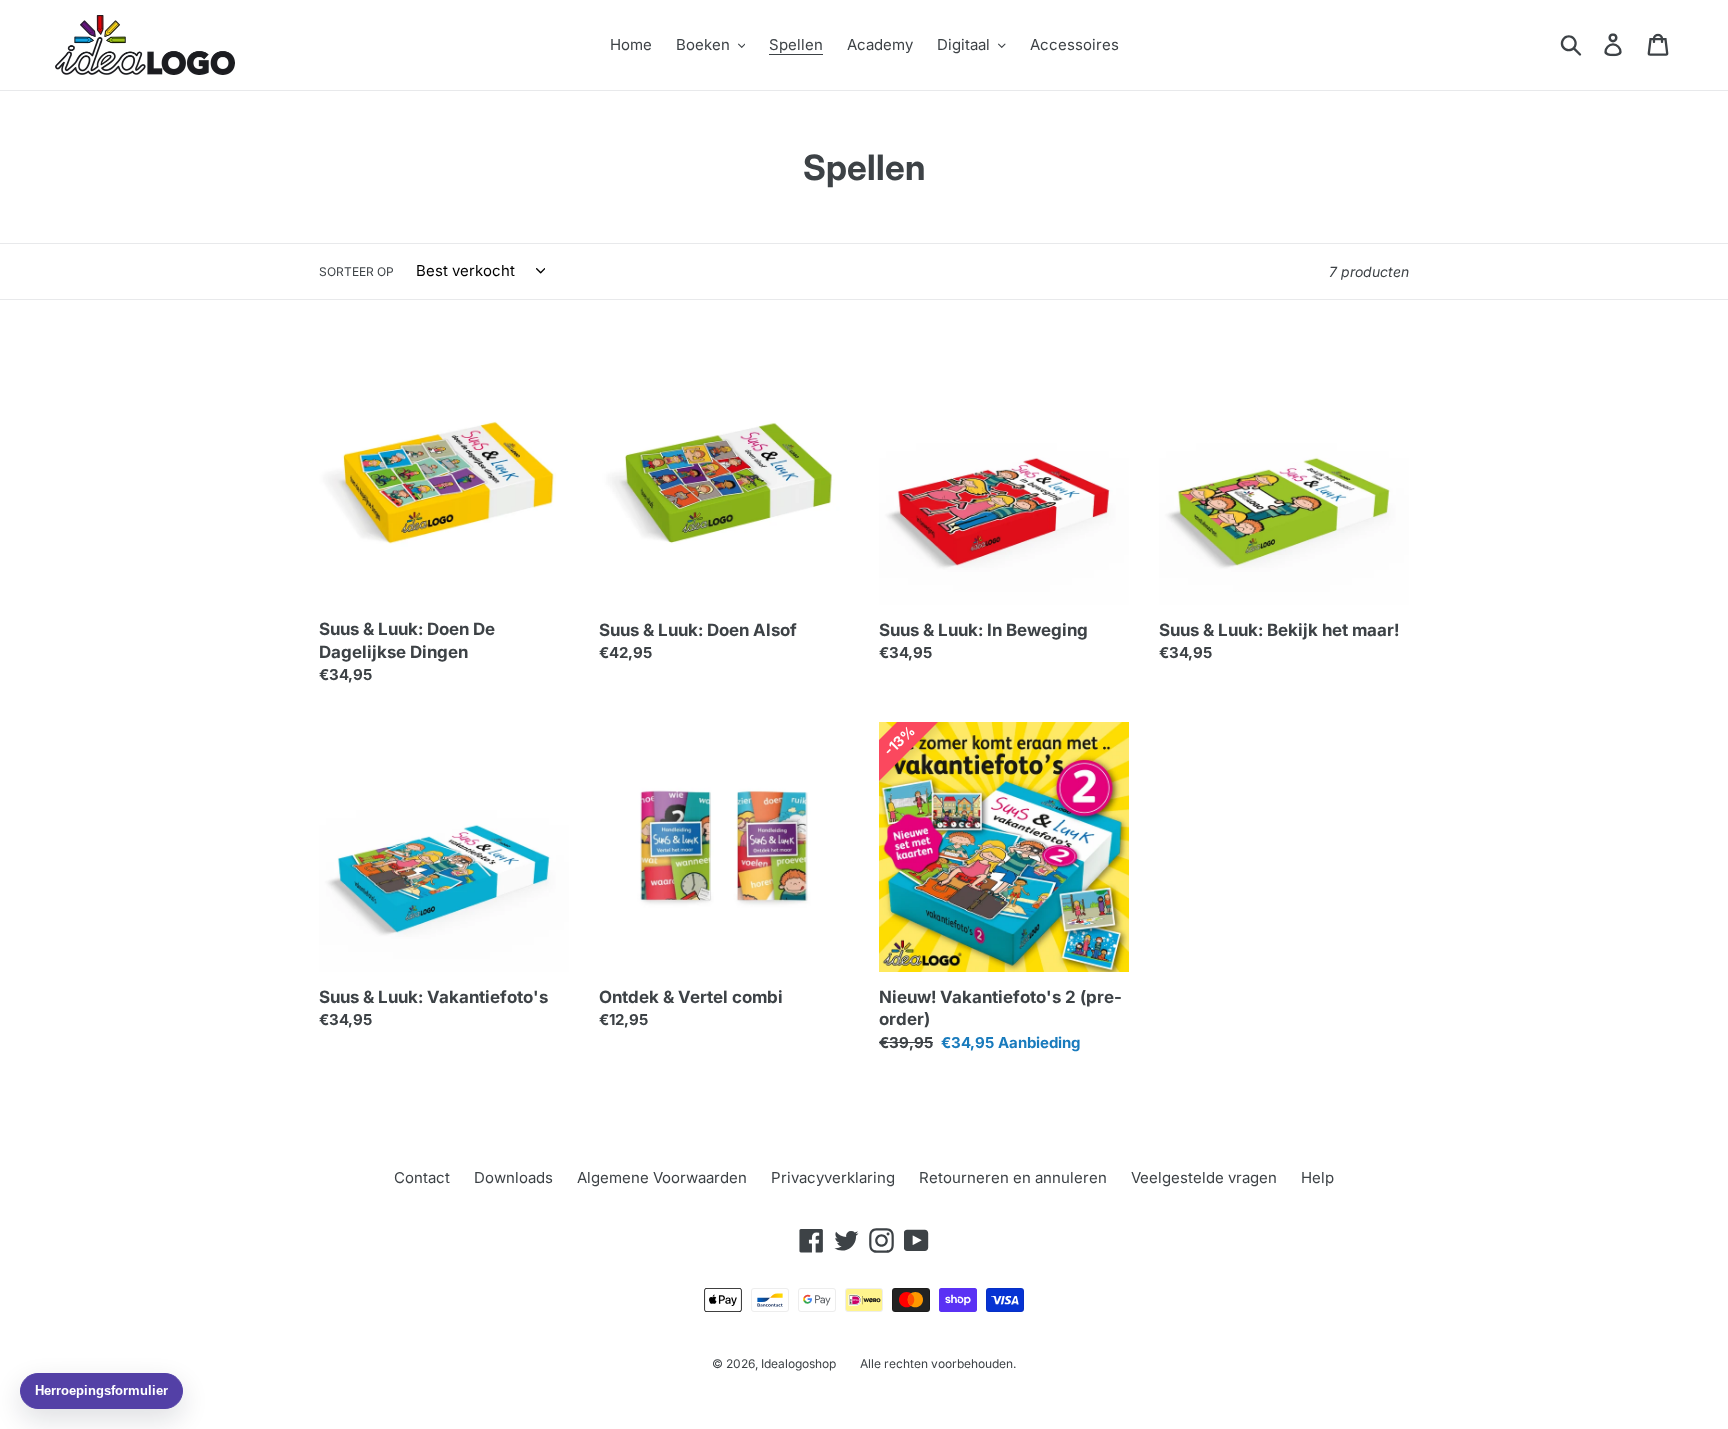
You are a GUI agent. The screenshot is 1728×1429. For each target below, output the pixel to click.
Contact (422, 1177)
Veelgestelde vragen (1204, 1177)
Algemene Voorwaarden (662, 1177)
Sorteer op (356, 271)
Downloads (513, 1177)
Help (1317, 1177)
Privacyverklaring (833, 1177)
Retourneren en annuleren (1013, 1177)
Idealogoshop (798, 1363)
